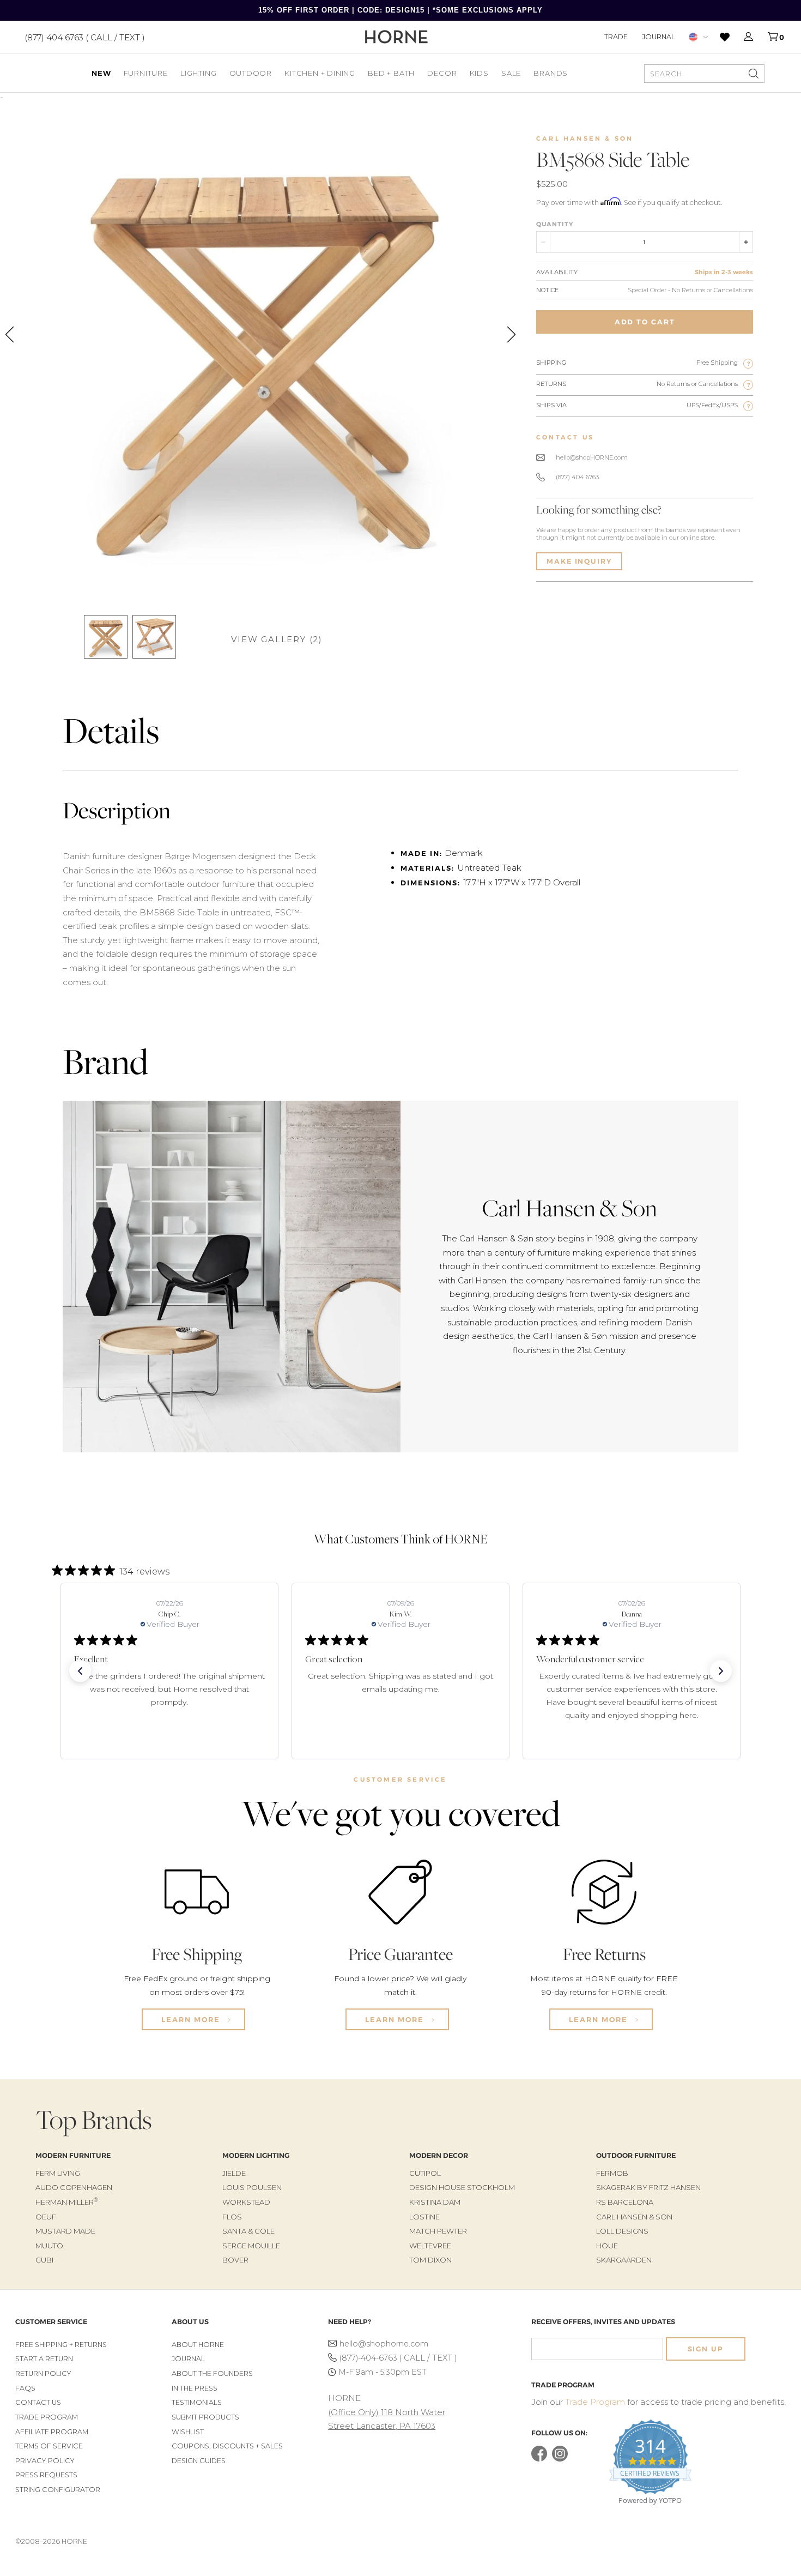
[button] (80, 1671)
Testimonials (197, 2402)
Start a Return (44, 2359)
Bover (235, 2260)
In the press (195, 2388)
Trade (616, 37)
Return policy (43, 2373)
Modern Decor (439, 2155)
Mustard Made (65, 2231)
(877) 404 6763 (577, 477)
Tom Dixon (430, 2260)
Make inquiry (579, 561)
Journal (659, 37)
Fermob (612, 2173)
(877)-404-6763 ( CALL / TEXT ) (398, 2358)
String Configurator (58, 2490)
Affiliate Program (52, 2432)
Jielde (234, 2173)
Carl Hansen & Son (585, 138)
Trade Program (47, 2417)
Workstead (246, 2202)
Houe (607, 2246)
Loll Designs (622, 2231)
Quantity (555, 224)
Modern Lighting (256, 2155)
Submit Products (205, 2417)
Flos (232, 2217)
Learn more (192, 2019)
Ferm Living (58, 2173)
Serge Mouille (251, 2246)
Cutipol (425, 2173)
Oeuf (46, 2217)
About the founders (212, 2373)
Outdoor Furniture (636, 2155)
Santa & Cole (248, 2231)
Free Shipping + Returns (61, 2345)
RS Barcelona (625, 2202)
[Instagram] (560, 2459)
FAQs (25, 2388)
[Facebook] (539, 2459)
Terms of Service (49, 2446)
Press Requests (46, 2475)
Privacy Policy (45, 2461)
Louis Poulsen (252, 2187)
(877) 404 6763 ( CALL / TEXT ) (85, 37)
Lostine (424, 2217)
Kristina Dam (435, 2202)
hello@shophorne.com (384, 2344)
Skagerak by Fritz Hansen (648, 2187)
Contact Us (38, 2402)
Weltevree (430, 2246)
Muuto (49, 2246)
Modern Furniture (73, 2155)
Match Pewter (438, 2231)
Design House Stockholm (462, 2187)
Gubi (44, 2260)
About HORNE (198, 2345)
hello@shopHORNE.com (592, 457)
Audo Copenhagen (74, 2187)
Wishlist (188, 2432)
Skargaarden (624, 2260)
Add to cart (645, 322)
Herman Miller (67, 2202)
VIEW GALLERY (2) (277, 639)
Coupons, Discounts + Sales (227, 2446)
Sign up (706, 2349)
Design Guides (199, 2461)
